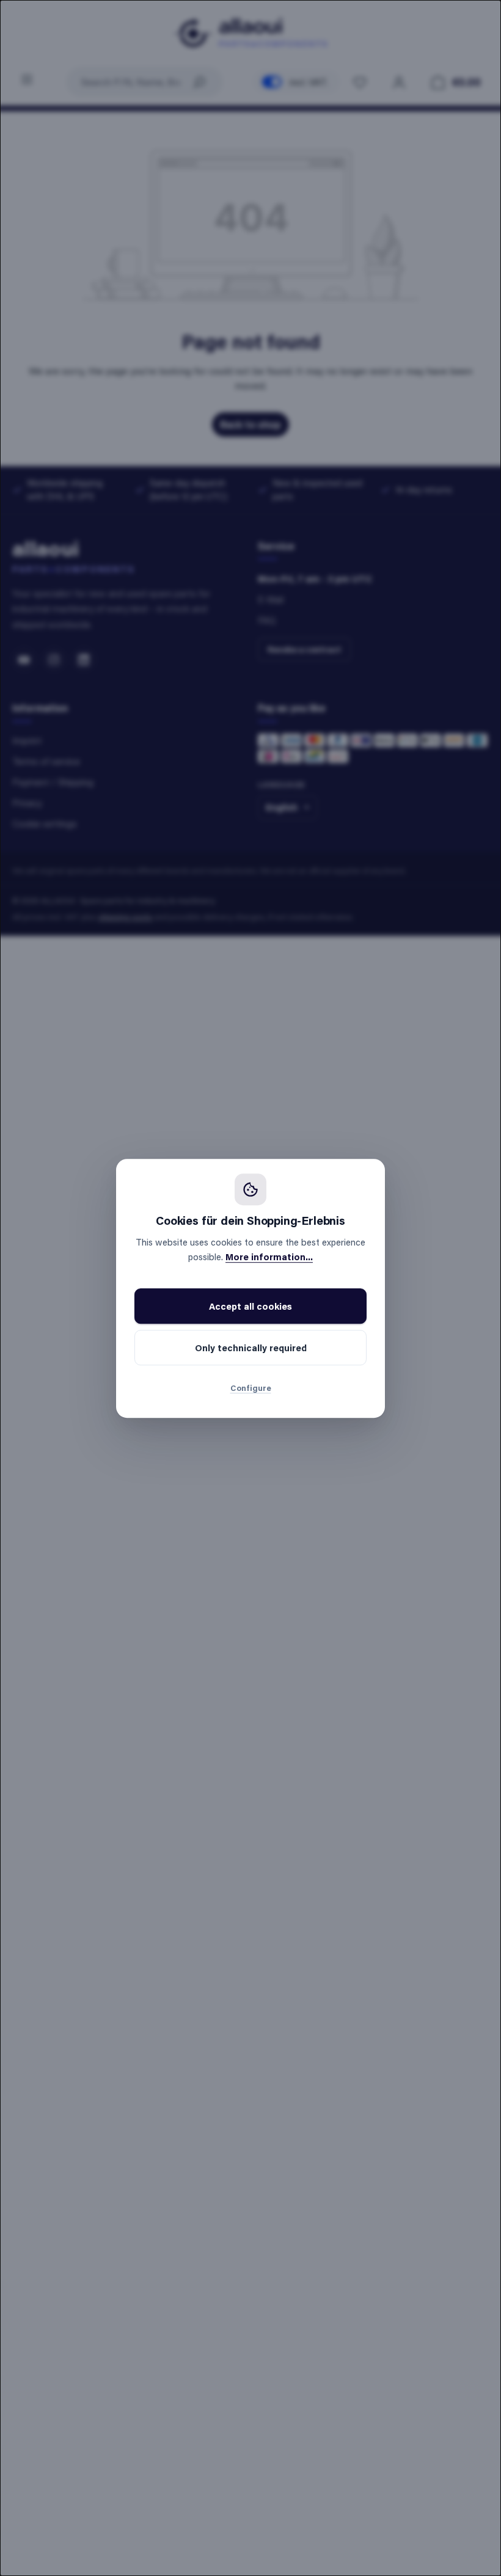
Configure (251, 1388)
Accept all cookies (250, 1306)
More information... (269, 1257)
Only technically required (251, 1348)
